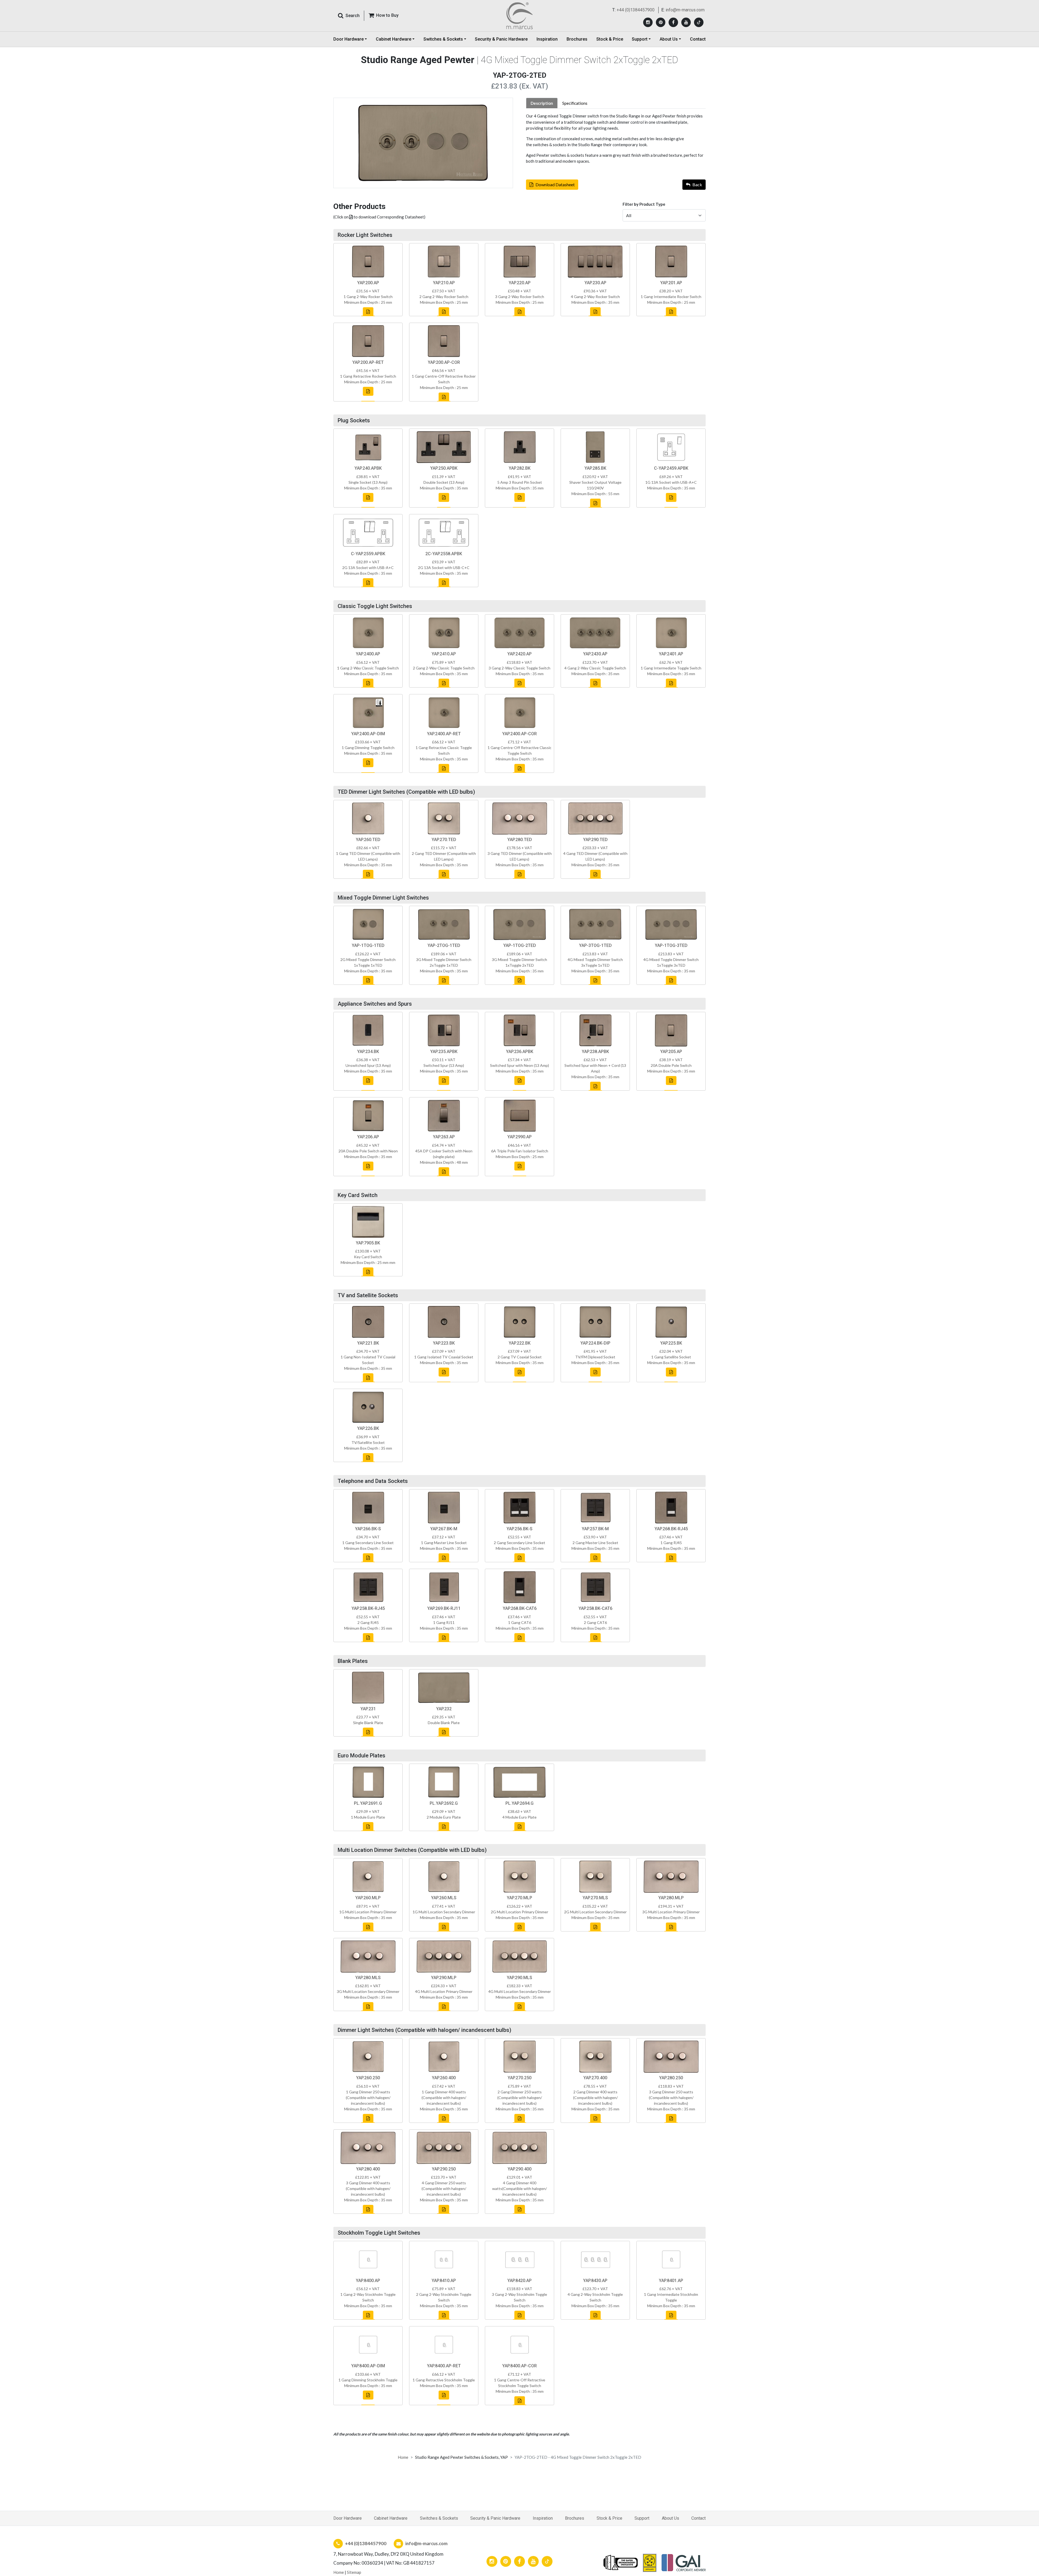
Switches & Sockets (439, 2518)
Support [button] (640, 39)
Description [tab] (542, 103)
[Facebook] (673, 22)
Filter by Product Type (644, 204)
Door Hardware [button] (348, 39)
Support (642, 2518)
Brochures (577, 39)
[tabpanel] (616, 139)
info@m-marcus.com (685, 10)
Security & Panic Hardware (501, 39)
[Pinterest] (661, 22)
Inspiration (547, 39)
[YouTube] (686, 22)
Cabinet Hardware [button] (394, 39)
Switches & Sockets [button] (443, 39)
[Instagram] (648, 22)
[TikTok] (699, 22)
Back (697, 184)
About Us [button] (669, 39)
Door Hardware (348, 2518)
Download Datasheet (555, 184)
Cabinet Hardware (391, 2518)
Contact (698, 39)
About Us (670, 2518)
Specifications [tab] (575, 103)
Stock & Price (610, 39)
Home (403, 2457)
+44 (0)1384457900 (636, 10)
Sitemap (354, 2572)
